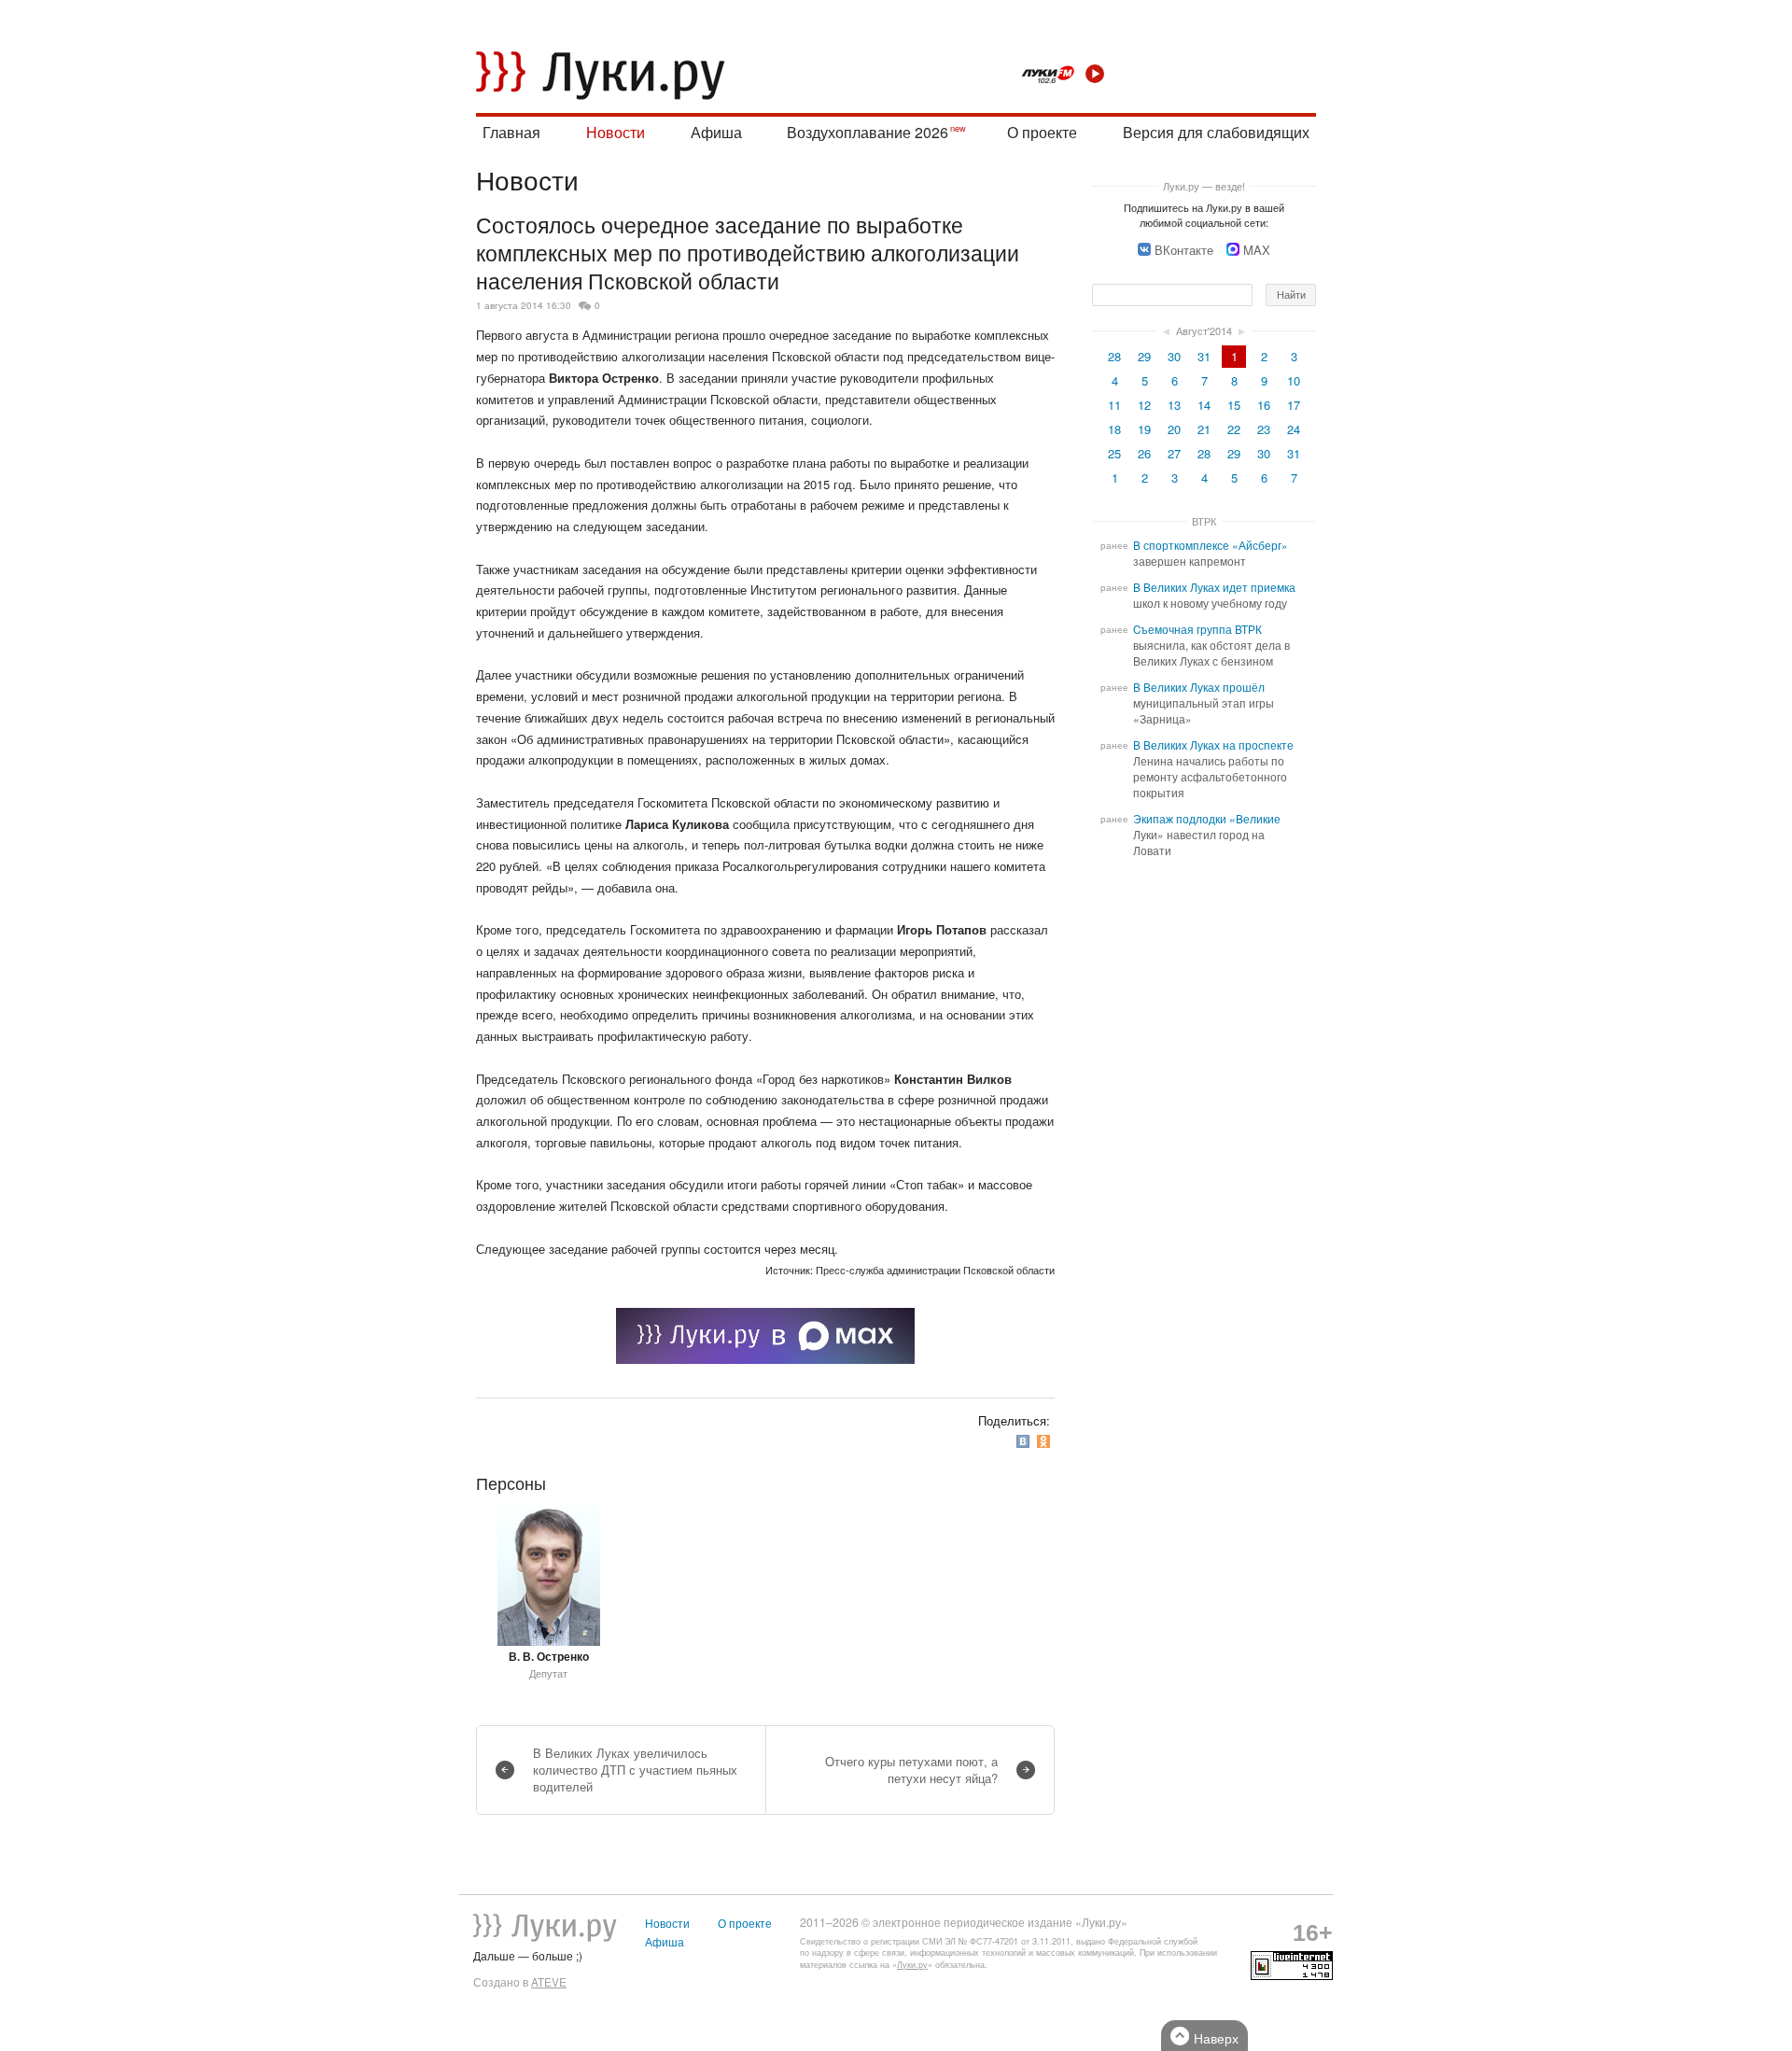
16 (1264, 405)
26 (1144, 453)
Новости (616, 132)
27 (1174, 453)
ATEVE (549, 1982)
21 (1204, 429)
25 (1114, 453)
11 (1114, 405)
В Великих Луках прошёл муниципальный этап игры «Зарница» (1204, 703)
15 (1234, 405)
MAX (1257, 250)
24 (1294, 429)
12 (1144, 405)
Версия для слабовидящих (1216, 132)
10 (1294, 380)
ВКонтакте (1184, 250)
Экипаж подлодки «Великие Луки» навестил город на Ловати (1207, 835)
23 (1264, 429)
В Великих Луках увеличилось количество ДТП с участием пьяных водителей (635, 1770)
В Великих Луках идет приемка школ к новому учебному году (1214, 595)
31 (1204, 356)
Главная (511, 132)
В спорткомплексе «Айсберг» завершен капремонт (1211, 553)
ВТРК (1204, 521)
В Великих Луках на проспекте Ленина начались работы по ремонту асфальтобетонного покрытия (1213, 769)
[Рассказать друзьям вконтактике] (1025, 1441)
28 (1114, 356)
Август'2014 (1204, 330)
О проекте (1042, 132)
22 (1234, 429)
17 (1294, 405)
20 (1174, 429)
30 (1174, 356)
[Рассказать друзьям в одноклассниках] (1045, 1441)
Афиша (716, 132)
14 (1204, 405)
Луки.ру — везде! (1204, 186)
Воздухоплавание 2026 (868, 132)
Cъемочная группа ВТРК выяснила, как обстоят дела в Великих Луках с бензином (1211, 645)
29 (1144, 356)
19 (1144, 429)
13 (1174, 405)
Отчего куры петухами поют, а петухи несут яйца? (911, 1770)
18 (1114, 429)
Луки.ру (912, 1965)
